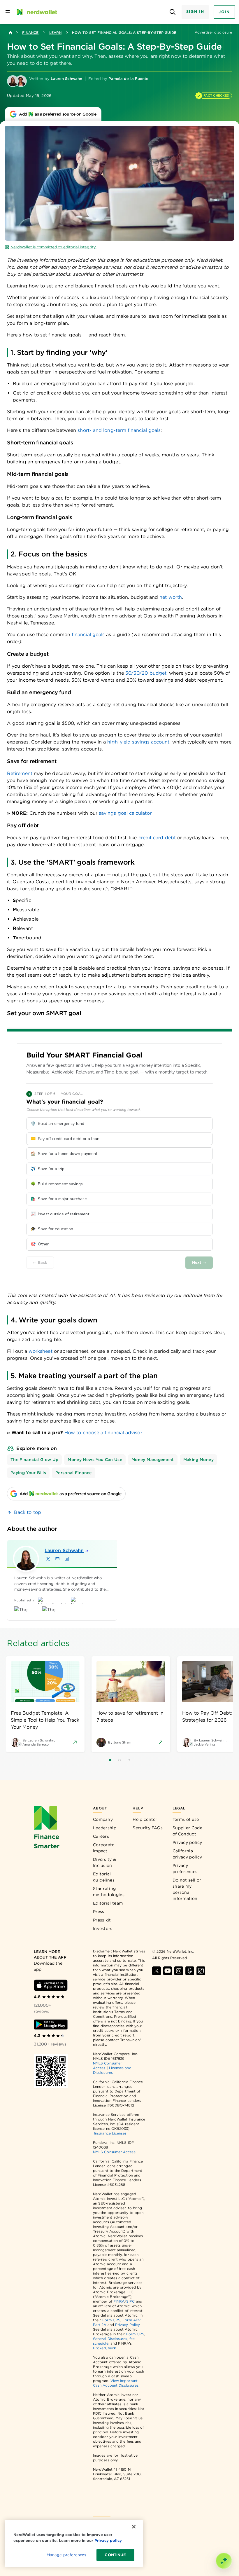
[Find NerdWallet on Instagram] (179, 1971)
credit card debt (157, 838)
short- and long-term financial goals (119, 430)
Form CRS (111, 2320)
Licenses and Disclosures (112, 2070)
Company (103, 1819)
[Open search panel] (173, 12)
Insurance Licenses (110, 2133)
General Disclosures (110, 2339)
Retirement (20, 773)
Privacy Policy (127, 2325)
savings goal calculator (125, 813)
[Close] (134, 2527)
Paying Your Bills (28, 1473)
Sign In (195, 12)
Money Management (153, 1460)
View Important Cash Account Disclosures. (116, 2383)
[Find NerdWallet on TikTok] (201, 1971)
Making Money (198, 1460)
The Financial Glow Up (34, 1460)
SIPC (130, 2301)
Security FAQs (148, 1828)
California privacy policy (187, 1854)
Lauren (64, 1550)
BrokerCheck (104, 2348)
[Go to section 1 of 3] (110, 1760)
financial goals (88, 635)
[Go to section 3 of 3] (129, 1760)
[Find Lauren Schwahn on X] (48, 1559)
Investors (103, 1928)
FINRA (119, 2301)
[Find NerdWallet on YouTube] (168, 1971)
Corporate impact (104, 1848)
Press (99, 1912)
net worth (171, 597)
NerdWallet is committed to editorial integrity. (53, 247)
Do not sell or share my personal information (187, 1889)
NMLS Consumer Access (114, 2152)
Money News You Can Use (95, 1460)
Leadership (105, 1828)
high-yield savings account (138, 742)
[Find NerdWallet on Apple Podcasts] (190, 1971)
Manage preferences (66, 2555)
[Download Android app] (51, 2025)
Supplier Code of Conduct (187, 1831)
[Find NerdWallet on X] (157, 1971)
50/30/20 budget (146, 673)
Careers (101, 1836)
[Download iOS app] (51, 1985)
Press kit (102, 1920)
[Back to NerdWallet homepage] (10, 33)
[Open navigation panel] (8, 12)
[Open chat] (224, 2561)
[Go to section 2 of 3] (119, 1760)
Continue (115, 2555)
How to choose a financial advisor (103, 1433)
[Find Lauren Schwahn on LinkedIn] (67, 1559)
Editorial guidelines (104, 1877)
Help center (145, 1819)
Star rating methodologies (109, 1892)
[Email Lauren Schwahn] (57, 1559)
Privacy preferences (185, 1869)
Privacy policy (187, 1842)
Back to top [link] (28, 1512)
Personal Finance (74, 1473)
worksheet (41, 1351)
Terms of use (186, 1819)
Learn (55, 33)
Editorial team (108, 1903)
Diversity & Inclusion (104, 1862)
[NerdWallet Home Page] (36, 12)
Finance (30, 33)
